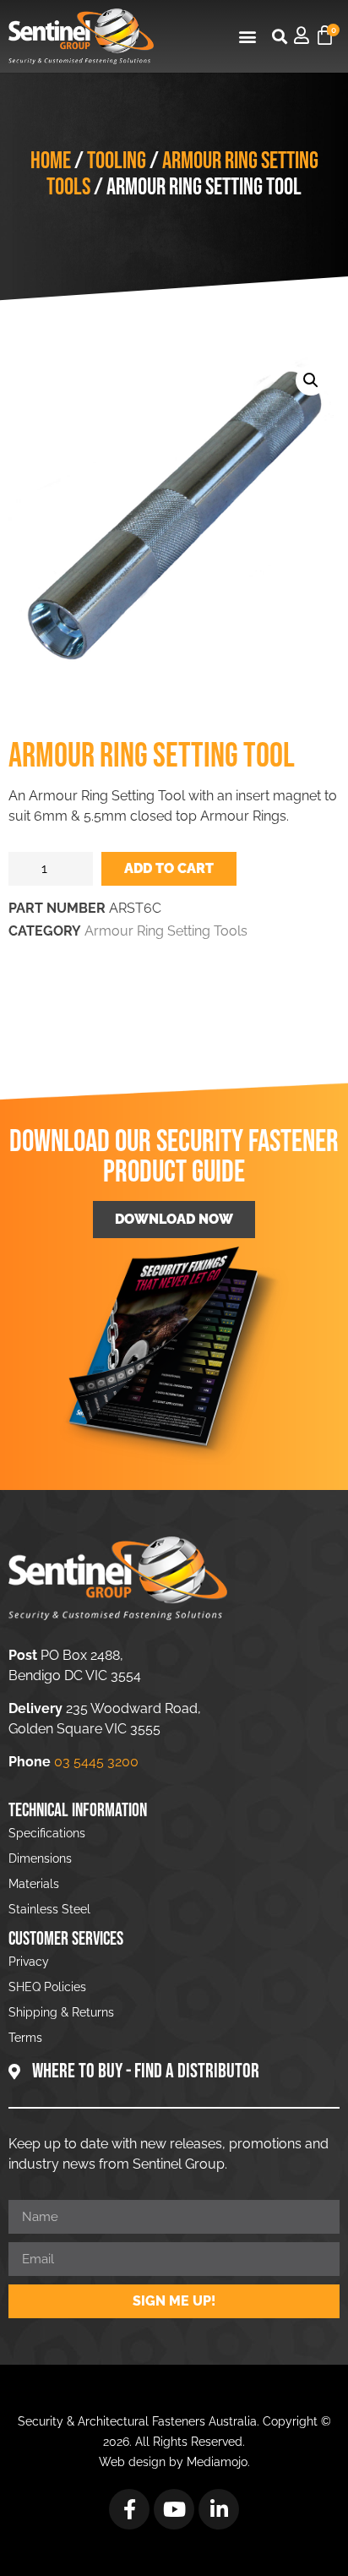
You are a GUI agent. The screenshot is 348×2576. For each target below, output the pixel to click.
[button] (247, 36)
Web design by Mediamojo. (174, 2462)
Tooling (117, 161)
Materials (34, 1884)
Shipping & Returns (61, 2012)
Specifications (47, 1833)
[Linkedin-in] (219, 2509)
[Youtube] (174, 2509)
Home (51, 161)
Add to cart (169, 868)
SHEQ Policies (47, 1987)
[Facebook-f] (129, 2509)
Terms (25, 2038)
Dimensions (40, 1858)
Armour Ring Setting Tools (182, 174)
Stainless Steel (49, 1909)
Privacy (29, 1962)
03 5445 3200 (96, 1762)
